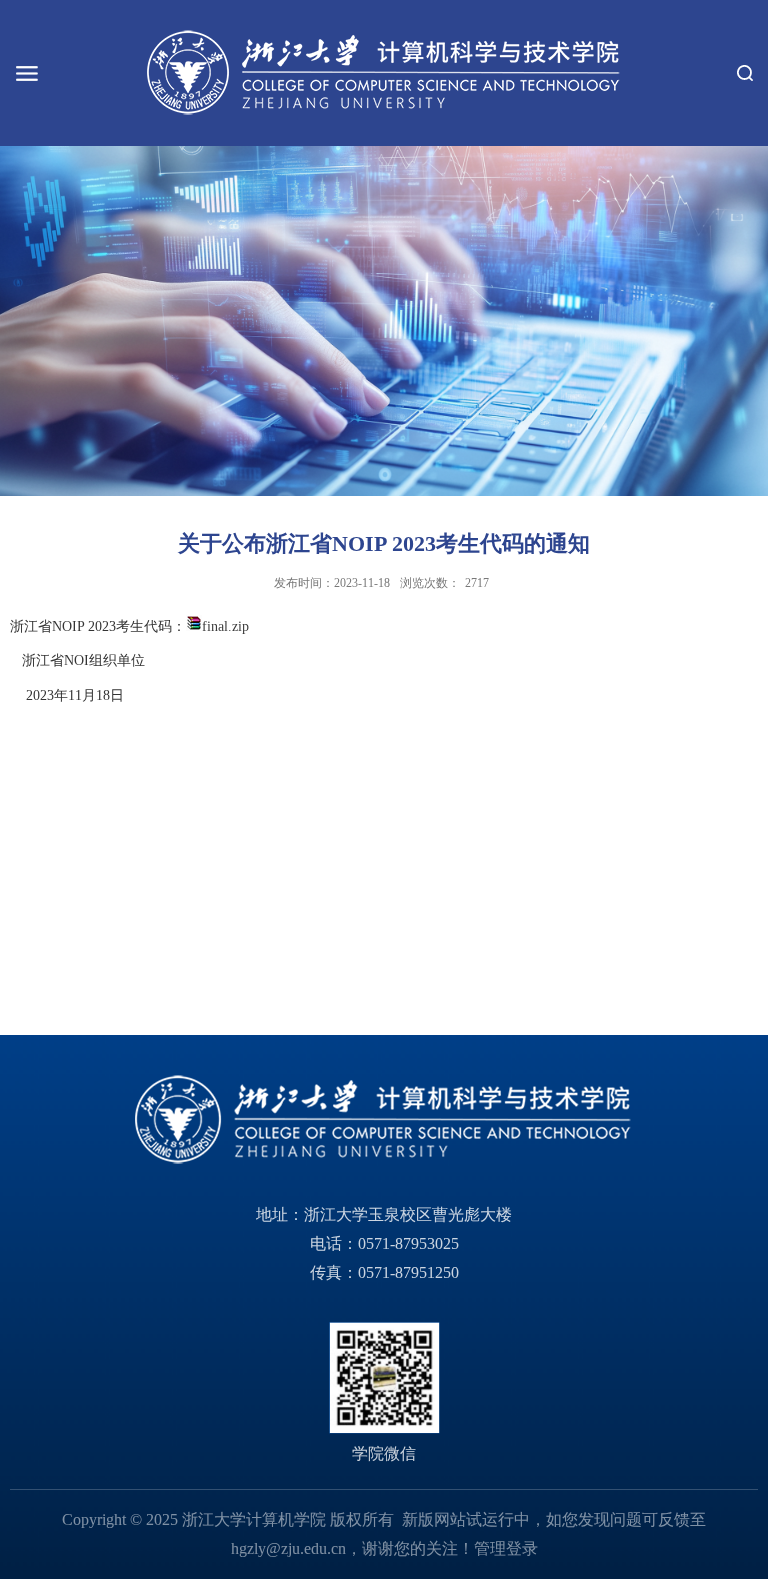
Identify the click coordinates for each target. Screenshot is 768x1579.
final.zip (225, 626)
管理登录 (506, 1548)
